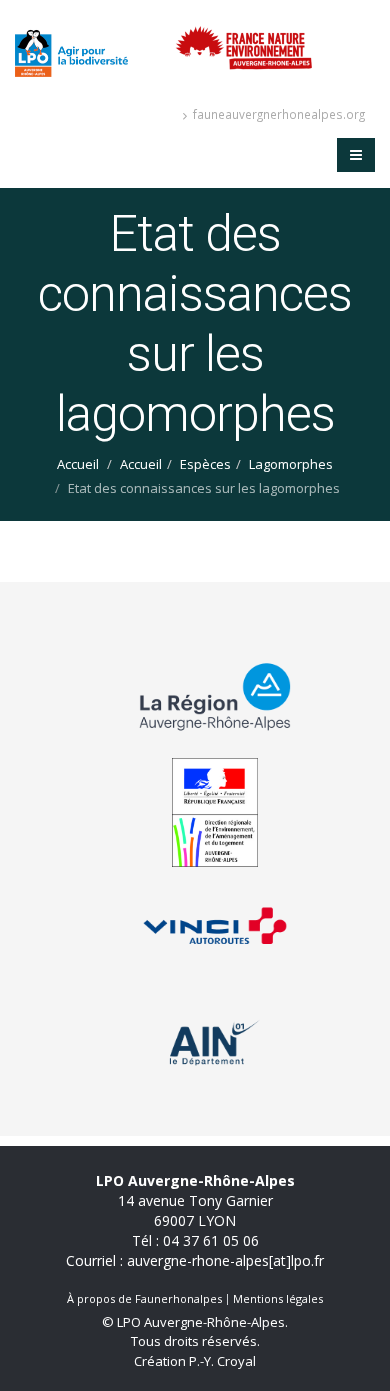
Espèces (205, 464)
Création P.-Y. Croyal (195, 1361)
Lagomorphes (291, 464)
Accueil (78, 464)
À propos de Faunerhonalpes (144, 1298)
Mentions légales (278, 1298)
